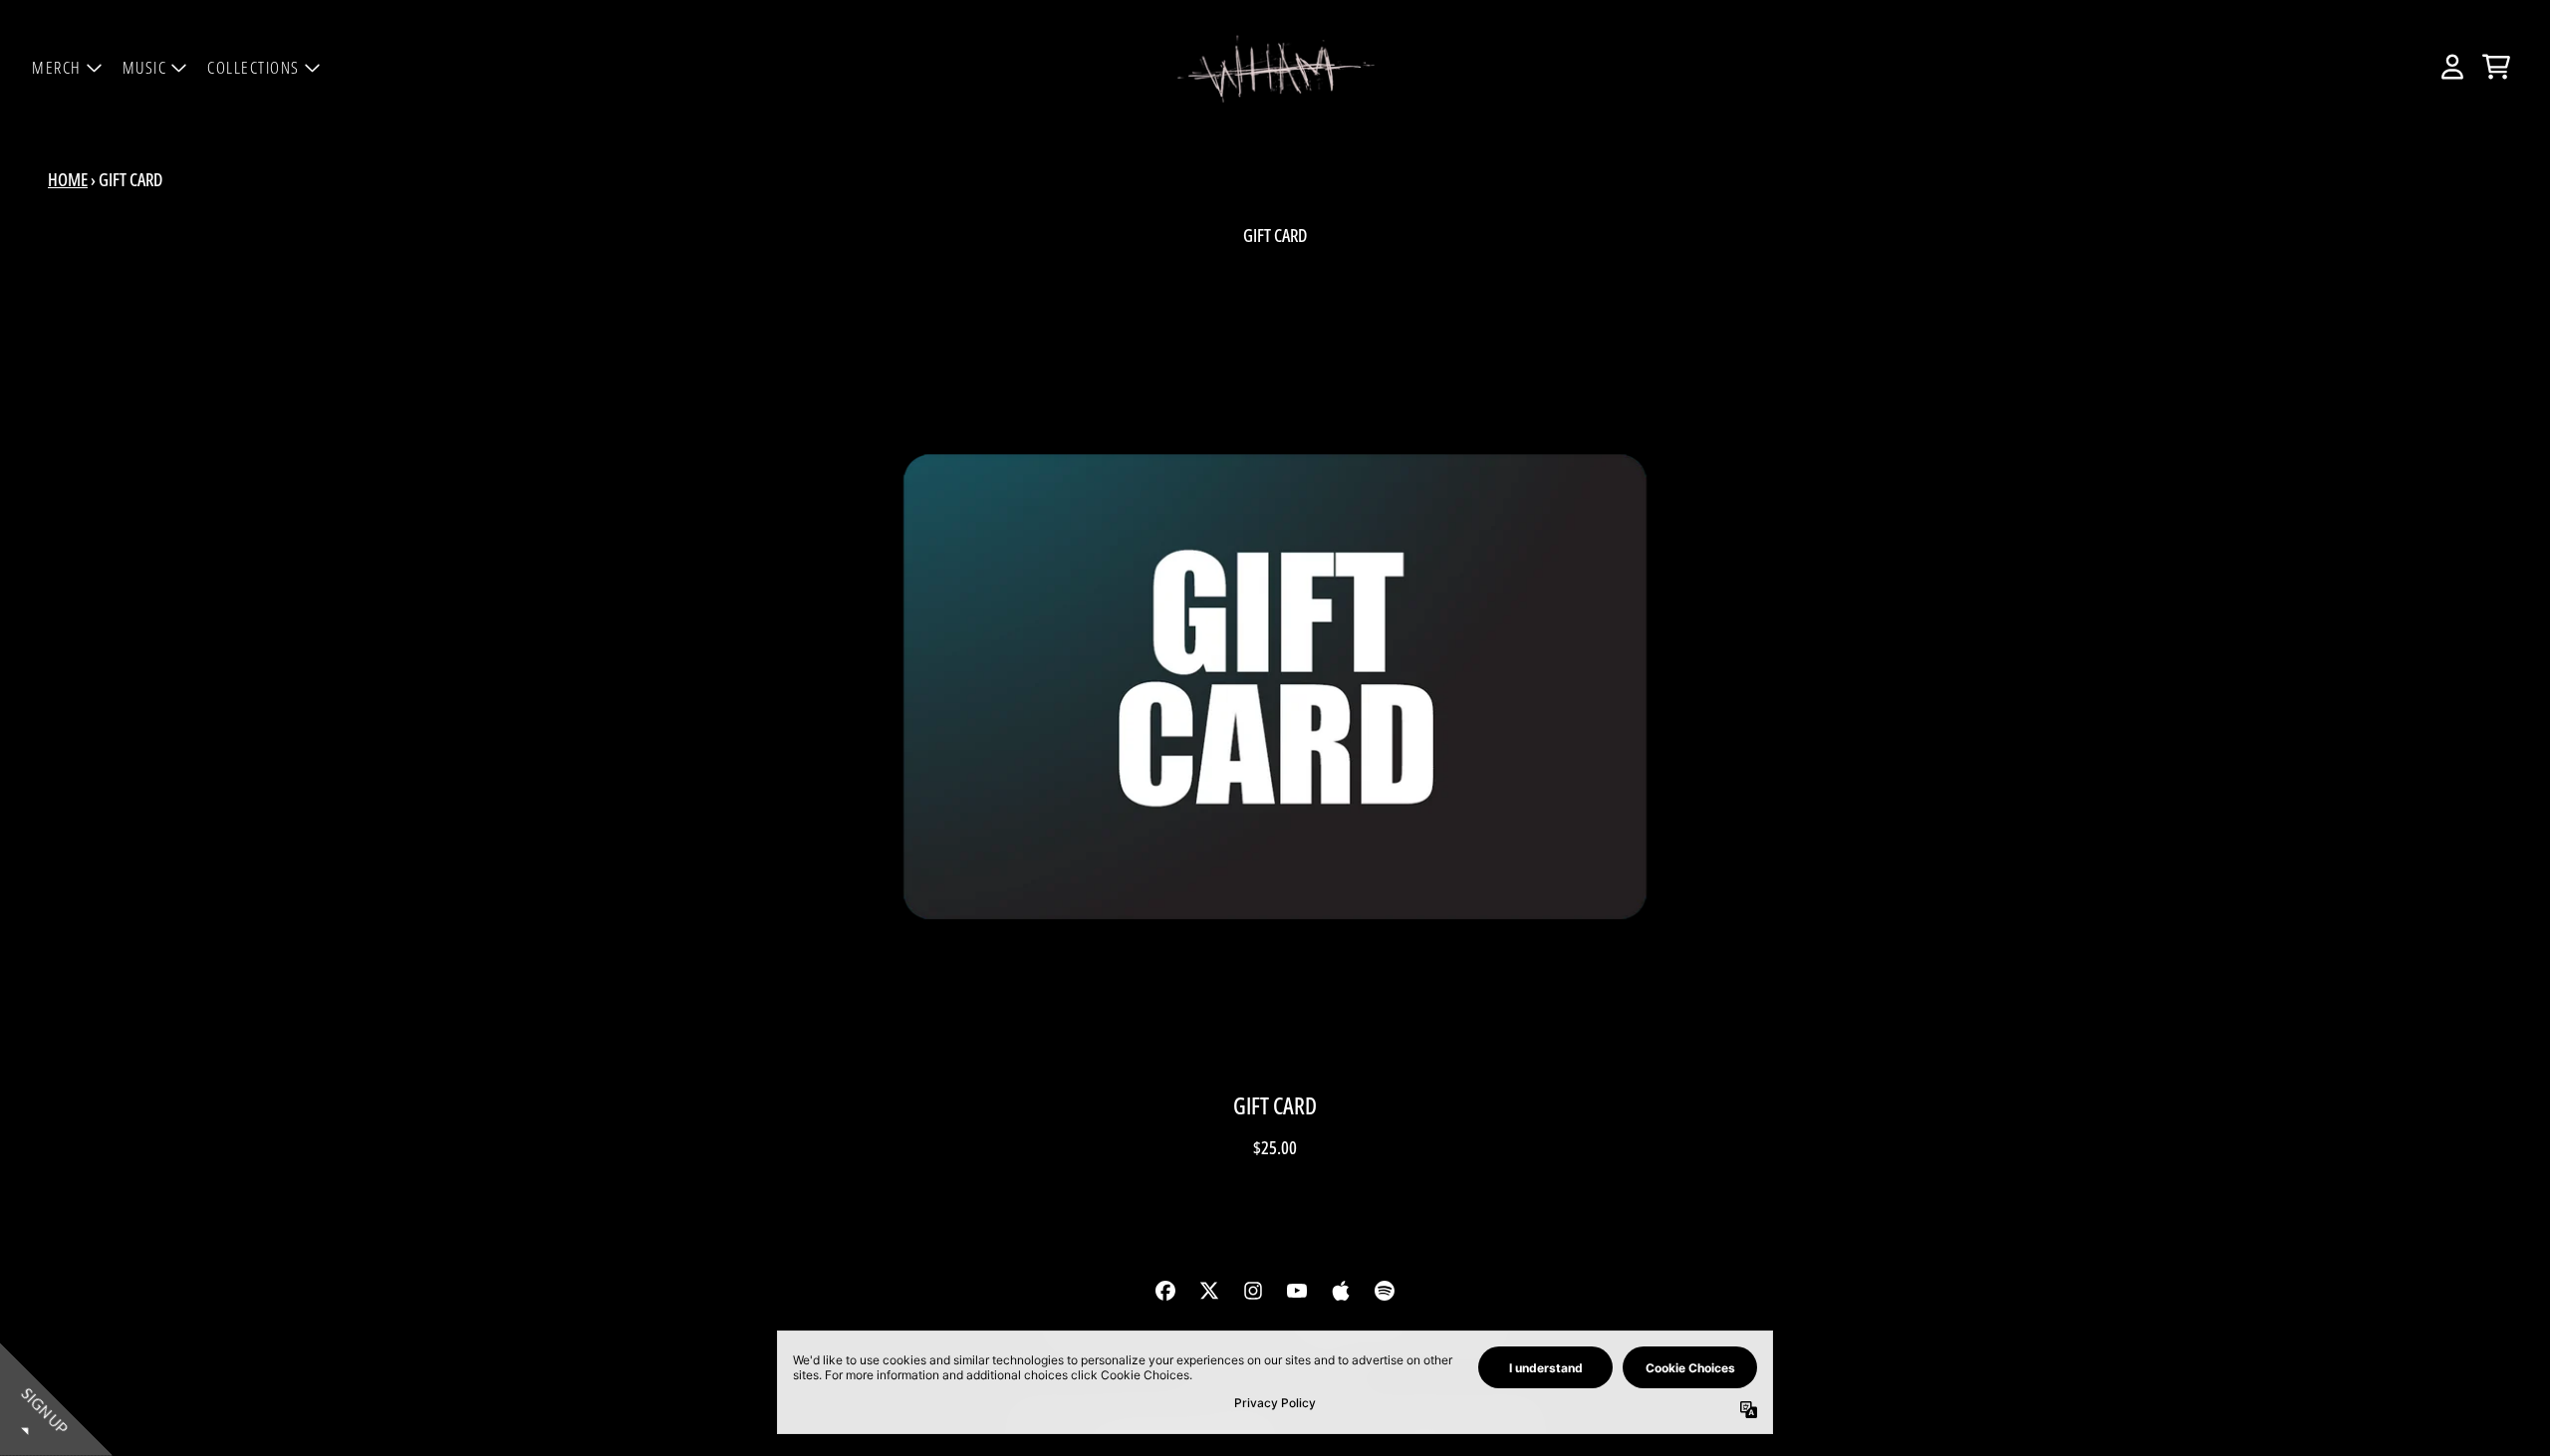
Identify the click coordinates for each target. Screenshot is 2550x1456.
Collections (254, 67)
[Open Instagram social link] (1253, 1291)
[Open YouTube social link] (1297, 1291)
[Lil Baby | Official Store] (1275, 67)
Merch (57, 67)
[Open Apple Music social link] (1341, 1291)
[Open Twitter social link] (1209, 1291)
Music (145, 67)
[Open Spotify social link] (1385, 1291)
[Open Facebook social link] (1165, 1291)
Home (68, 179)
